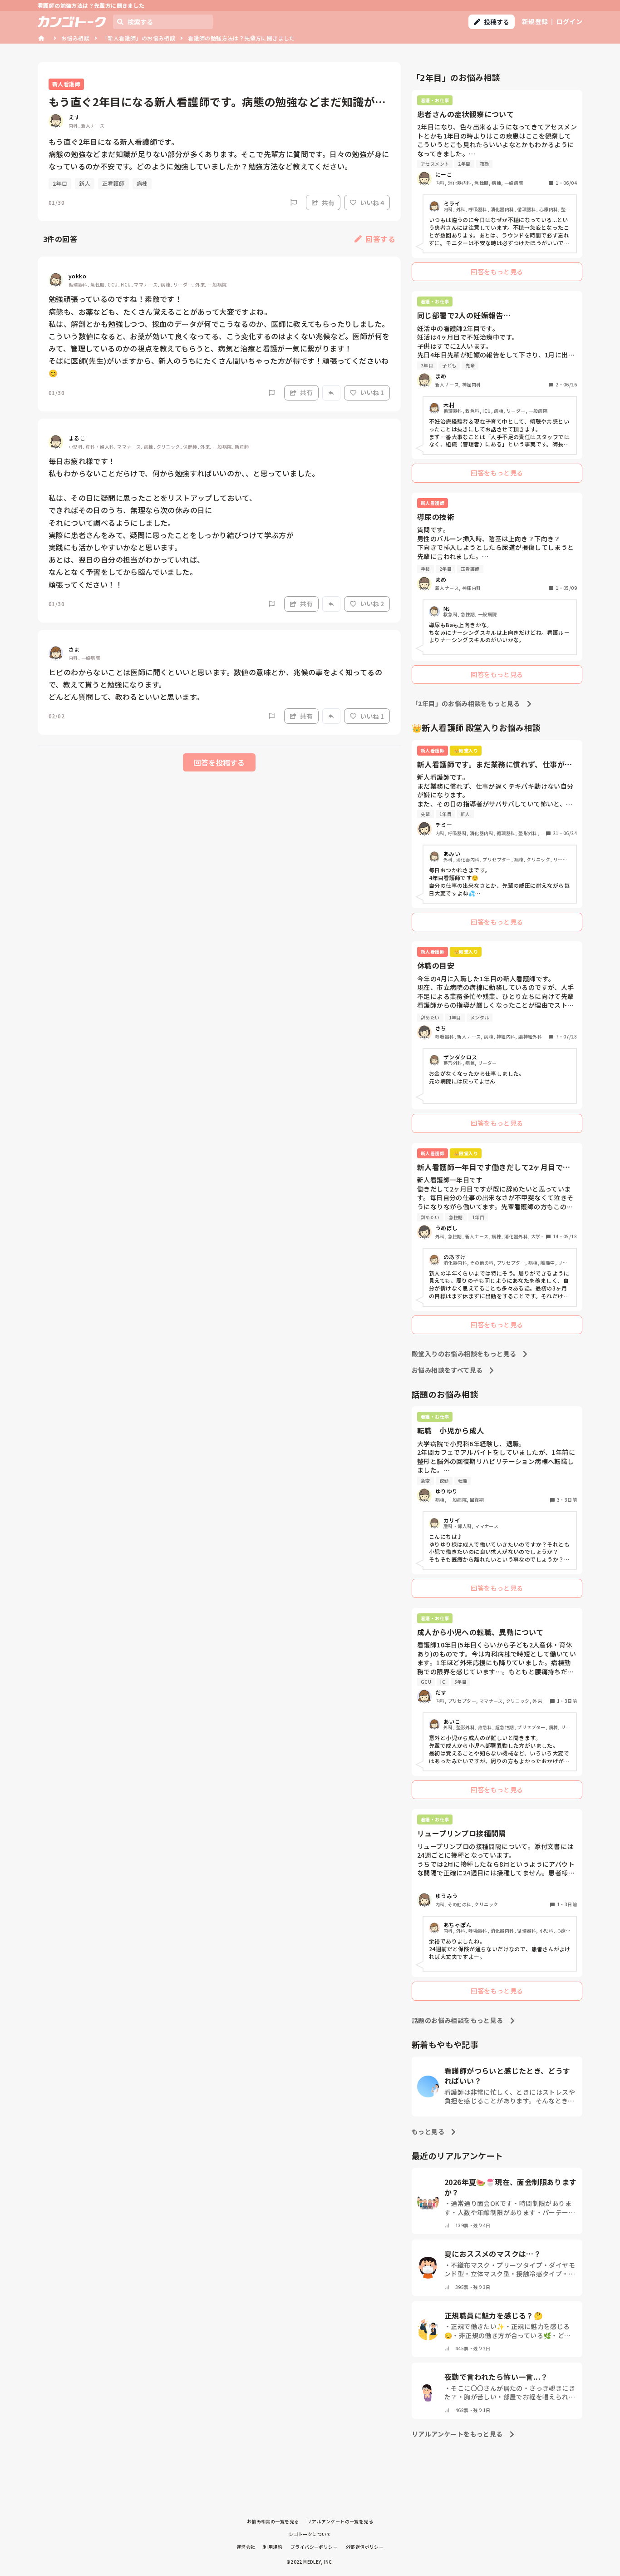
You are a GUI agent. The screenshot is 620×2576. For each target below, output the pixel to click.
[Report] (294, 203)
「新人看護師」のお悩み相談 (139, 38)
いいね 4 (372, 203)
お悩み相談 (75, 38)
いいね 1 (372, 392)
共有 (328, 203)
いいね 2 (372, 603)
